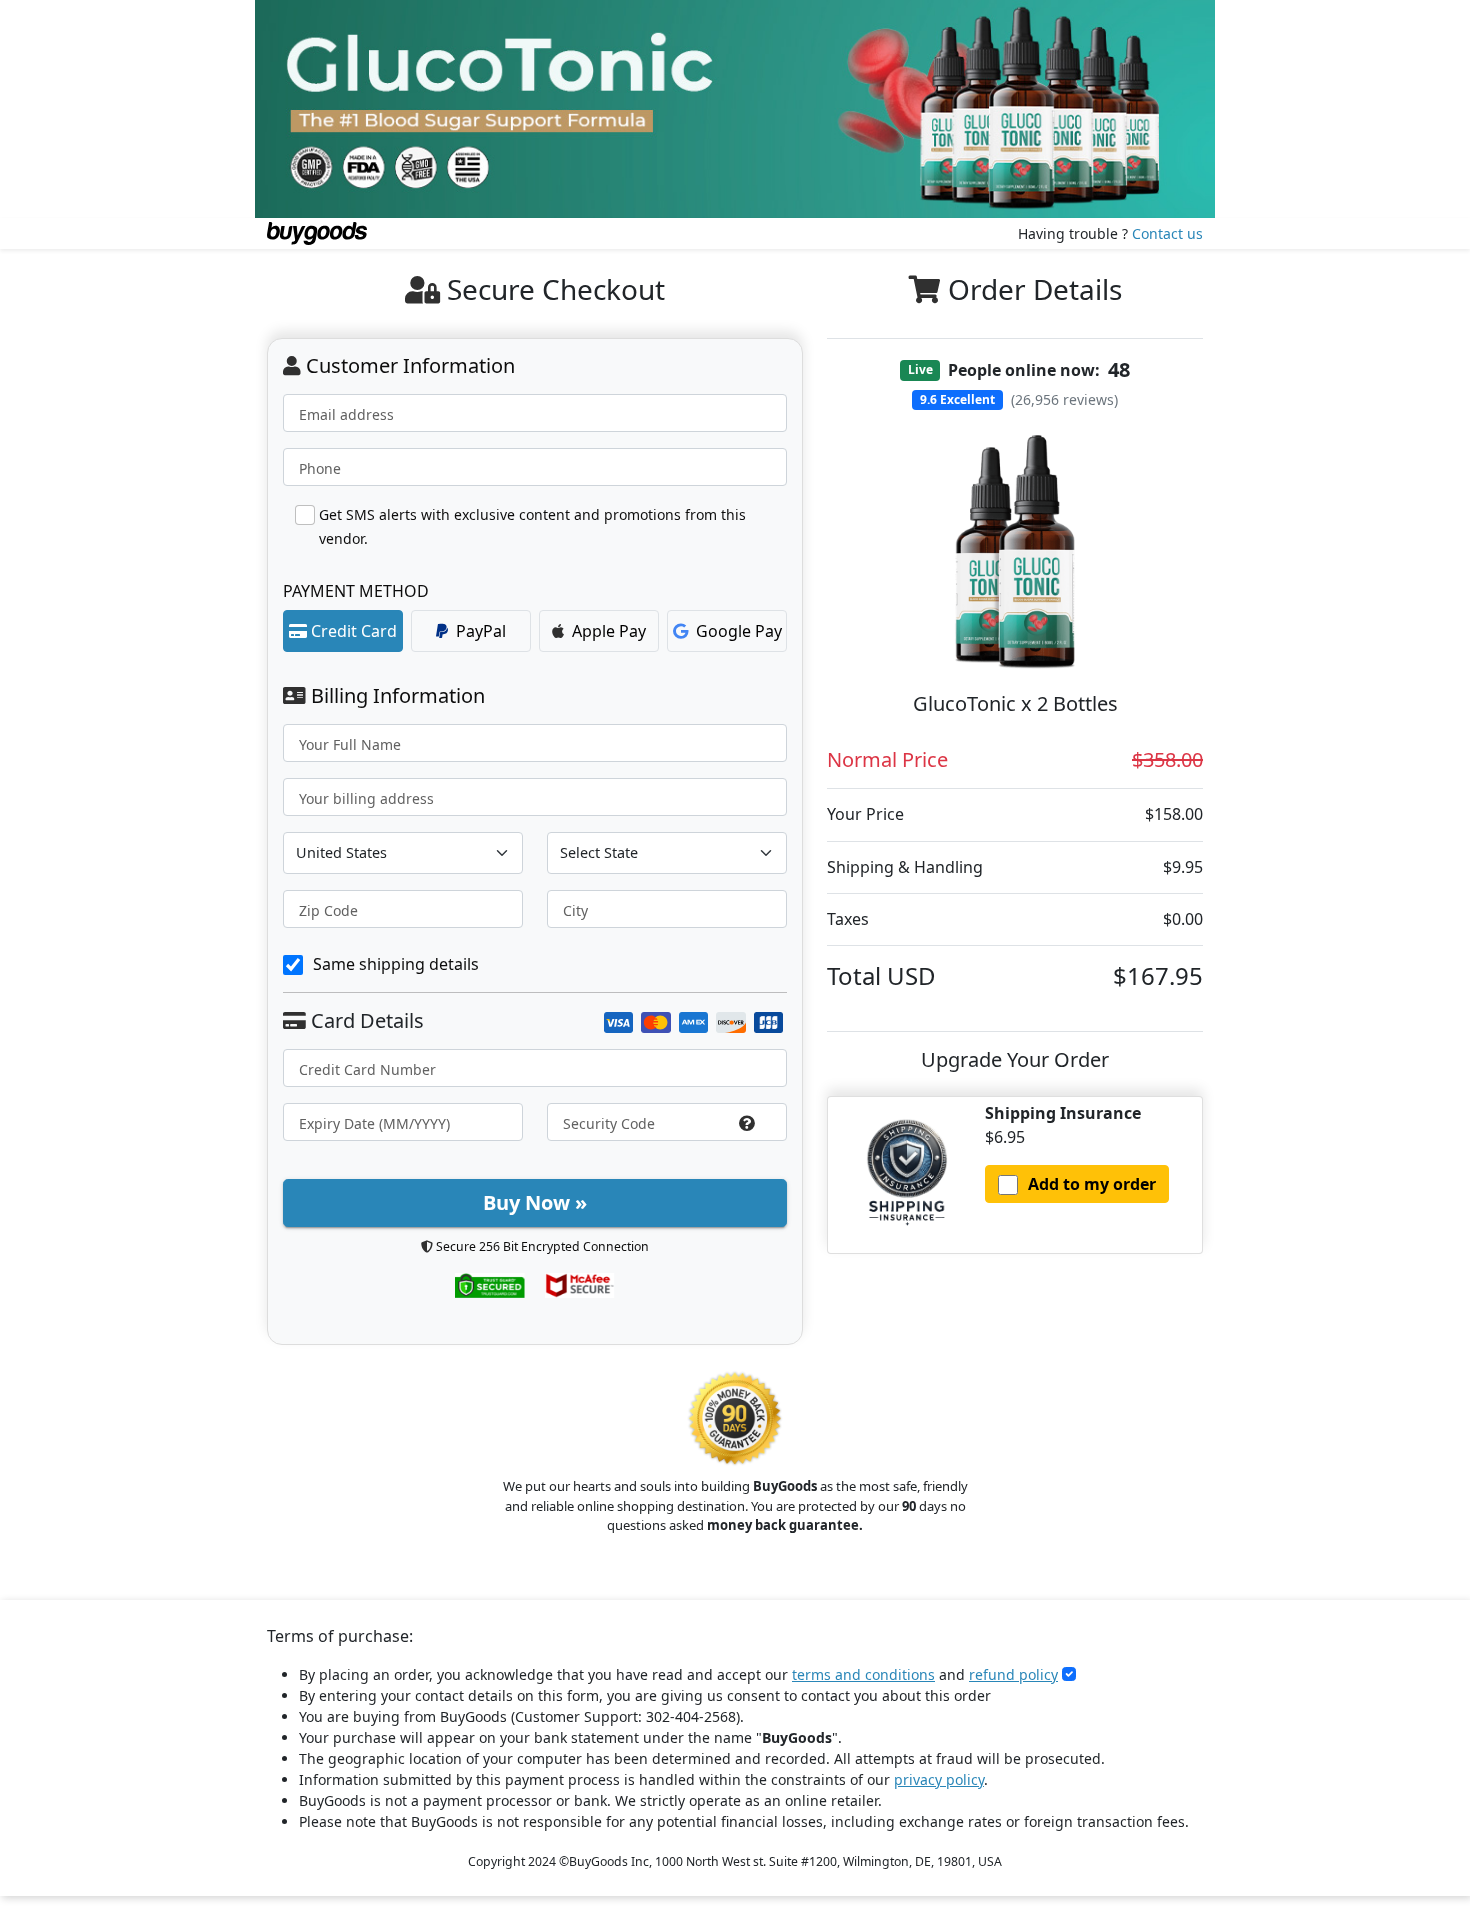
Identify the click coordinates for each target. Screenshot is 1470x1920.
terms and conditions (863, 1674)
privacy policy (939, 1779)
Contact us (1167, 233)
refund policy (1013, 1674)
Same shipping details (396, 964)
